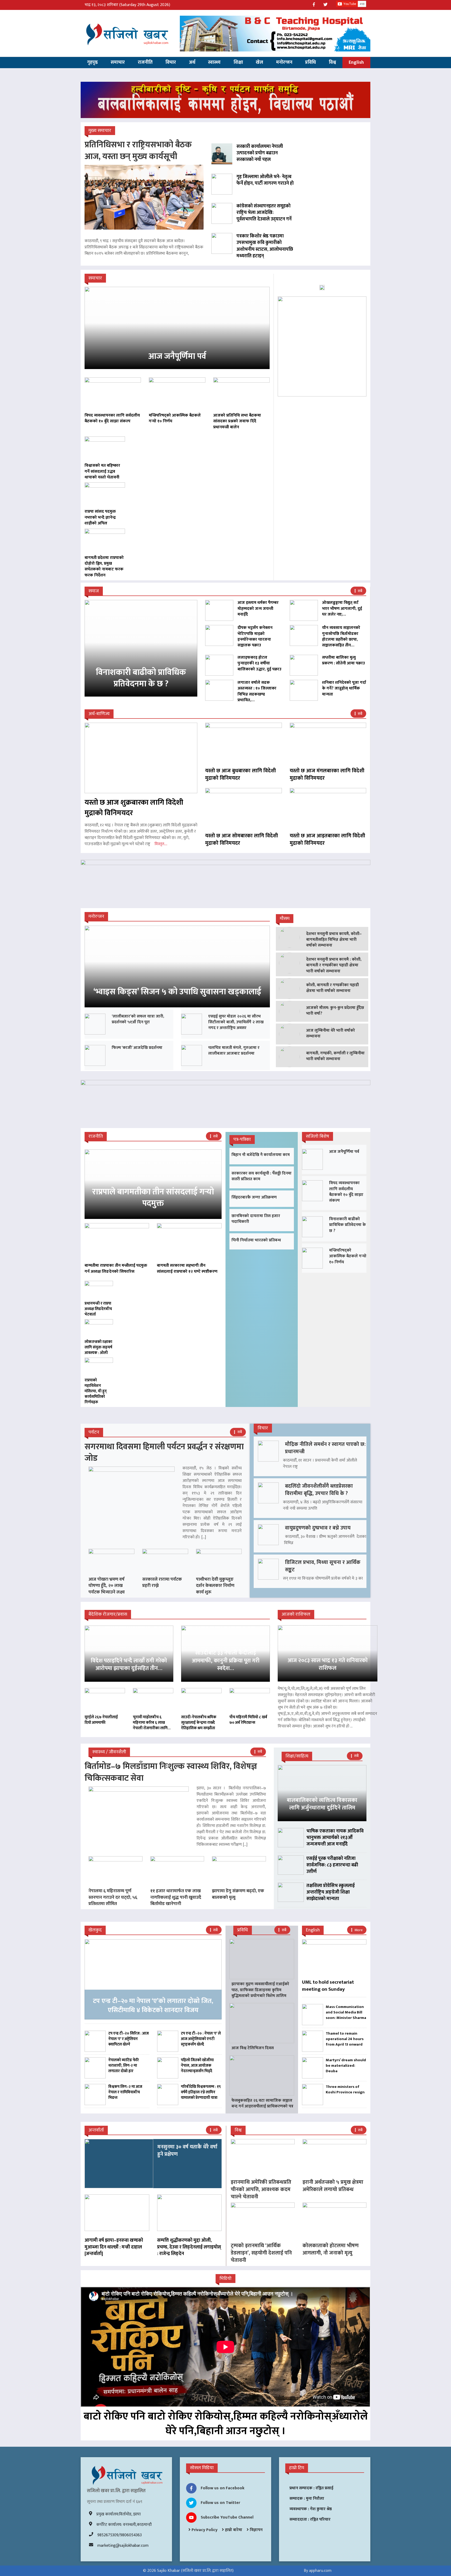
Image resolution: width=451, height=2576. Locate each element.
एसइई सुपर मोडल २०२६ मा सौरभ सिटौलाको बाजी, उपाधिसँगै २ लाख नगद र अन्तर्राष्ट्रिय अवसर (236, 1022)
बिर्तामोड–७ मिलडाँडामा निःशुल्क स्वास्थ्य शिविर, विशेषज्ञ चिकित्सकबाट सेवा (171, 1772)
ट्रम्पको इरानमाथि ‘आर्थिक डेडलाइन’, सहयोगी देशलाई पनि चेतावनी (261, 2253)
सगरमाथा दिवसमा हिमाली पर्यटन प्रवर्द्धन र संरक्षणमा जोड (164, 1453)
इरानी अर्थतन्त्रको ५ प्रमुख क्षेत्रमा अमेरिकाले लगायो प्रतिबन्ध (333, 2186)
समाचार (118, 62)
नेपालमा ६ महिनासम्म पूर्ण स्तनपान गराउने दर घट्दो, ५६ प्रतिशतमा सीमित (113, 1897)
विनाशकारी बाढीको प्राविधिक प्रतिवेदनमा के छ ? (348, 1225)
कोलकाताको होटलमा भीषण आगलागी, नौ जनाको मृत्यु (331, 2249)
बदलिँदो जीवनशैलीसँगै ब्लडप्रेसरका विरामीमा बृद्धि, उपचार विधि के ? (319, 1490)
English (356, 62)
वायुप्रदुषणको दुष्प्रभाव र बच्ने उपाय (318, 1528)
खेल (259, 62)
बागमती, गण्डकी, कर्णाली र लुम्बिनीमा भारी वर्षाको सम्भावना (335, 1056)
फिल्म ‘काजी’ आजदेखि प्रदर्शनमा (137, 1048)
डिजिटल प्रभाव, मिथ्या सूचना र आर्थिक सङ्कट (323, 1566)
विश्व (332, 62)
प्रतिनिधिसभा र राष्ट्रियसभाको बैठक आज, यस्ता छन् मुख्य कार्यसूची (138, 151)
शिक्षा (238, 62)
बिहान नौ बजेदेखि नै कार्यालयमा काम (261, 1155)
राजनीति (145, 62)
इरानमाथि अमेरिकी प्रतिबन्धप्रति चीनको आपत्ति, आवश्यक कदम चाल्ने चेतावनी (261, 2189)
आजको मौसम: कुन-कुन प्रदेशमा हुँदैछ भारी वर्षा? (335, 1011)
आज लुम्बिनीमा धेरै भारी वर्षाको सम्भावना (331, 1033)
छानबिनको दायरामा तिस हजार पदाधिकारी (256, 1219)
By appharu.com (318, 2571)
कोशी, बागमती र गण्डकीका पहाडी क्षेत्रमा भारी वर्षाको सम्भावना (333, 988)
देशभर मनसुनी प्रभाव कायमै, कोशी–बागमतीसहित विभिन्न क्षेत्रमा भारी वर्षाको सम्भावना (334, 940)
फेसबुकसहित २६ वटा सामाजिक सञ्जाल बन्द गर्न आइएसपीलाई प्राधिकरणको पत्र (262, 2103)
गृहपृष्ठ (93, 62)
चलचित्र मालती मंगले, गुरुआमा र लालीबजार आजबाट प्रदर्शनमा (234, 1051)
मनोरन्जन (284, 62)
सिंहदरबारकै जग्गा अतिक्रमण (254, 1197)
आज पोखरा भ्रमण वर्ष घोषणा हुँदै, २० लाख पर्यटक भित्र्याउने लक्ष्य (107, 1586)
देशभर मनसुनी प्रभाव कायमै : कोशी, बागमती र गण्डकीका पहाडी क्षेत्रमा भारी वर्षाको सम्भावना (334, 965)
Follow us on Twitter (220, 2503)
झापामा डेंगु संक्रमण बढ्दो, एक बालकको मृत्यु (238, 1894)
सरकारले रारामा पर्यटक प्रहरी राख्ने (162, 1582)
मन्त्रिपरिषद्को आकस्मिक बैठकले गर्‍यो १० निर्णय (348, 1256)
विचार (171, 62)
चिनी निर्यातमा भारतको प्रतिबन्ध (256, 1240)
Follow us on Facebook (223, 2488)
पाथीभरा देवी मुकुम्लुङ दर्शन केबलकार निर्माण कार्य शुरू (215, 1586)
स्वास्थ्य (214, 62)
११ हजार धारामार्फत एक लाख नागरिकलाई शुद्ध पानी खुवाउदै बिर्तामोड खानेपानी (176, 1897)
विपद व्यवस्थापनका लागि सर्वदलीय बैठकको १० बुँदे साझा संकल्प (346, 1192)
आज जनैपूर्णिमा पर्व (344, 1152)
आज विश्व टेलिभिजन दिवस (253, 2048)
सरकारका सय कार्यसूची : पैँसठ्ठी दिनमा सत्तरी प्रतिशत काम (262, 1176)
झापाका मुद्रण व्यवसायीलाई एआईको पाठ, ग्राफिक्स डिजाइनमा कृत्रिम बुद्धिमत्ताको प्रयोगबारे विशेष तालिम (260, 1990)
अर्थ (192, 62)
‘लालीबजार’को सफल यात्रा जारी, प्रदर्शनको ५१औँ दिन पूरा (138, 1019)
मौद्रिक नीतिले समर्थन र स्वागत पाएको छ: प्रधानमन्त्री (325, 1448)
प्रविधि (310, 62)
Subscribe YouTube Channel (227, 2517)
